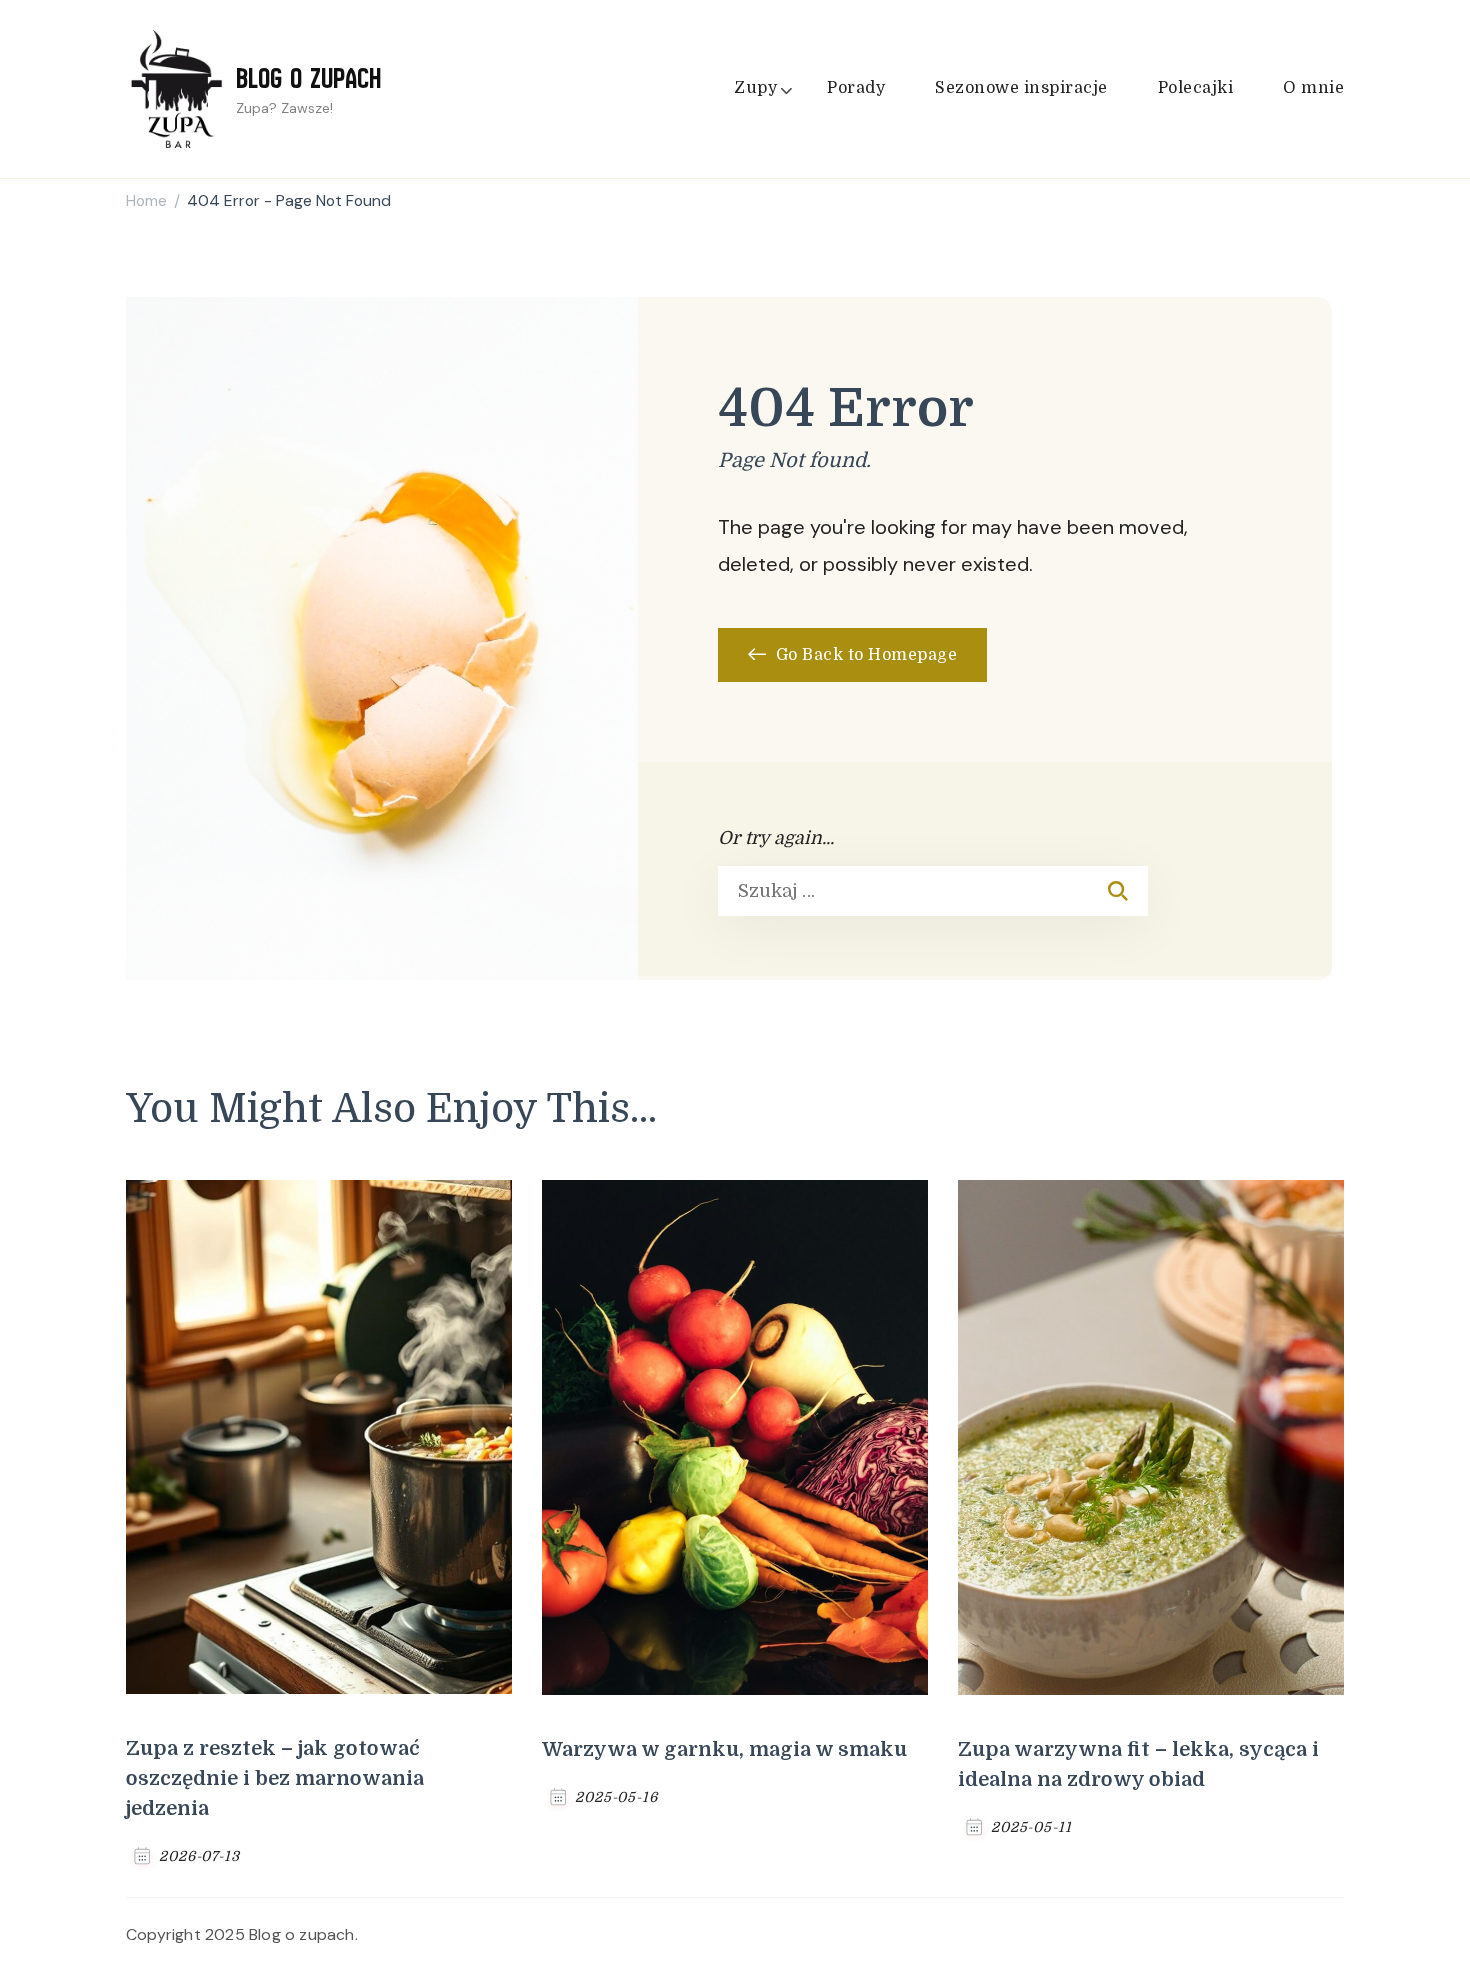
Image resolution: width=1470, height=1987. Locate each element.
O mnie (1313, 88)
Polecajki (1196, 88)
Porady (856, 88)
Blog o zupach (308, 78)
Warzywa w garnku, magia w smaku (724, 1749)
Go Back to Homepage (864, 655)
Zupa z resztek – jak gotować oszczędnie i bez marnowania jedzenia (275, 1778)
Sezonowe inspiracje (1021, 88)
